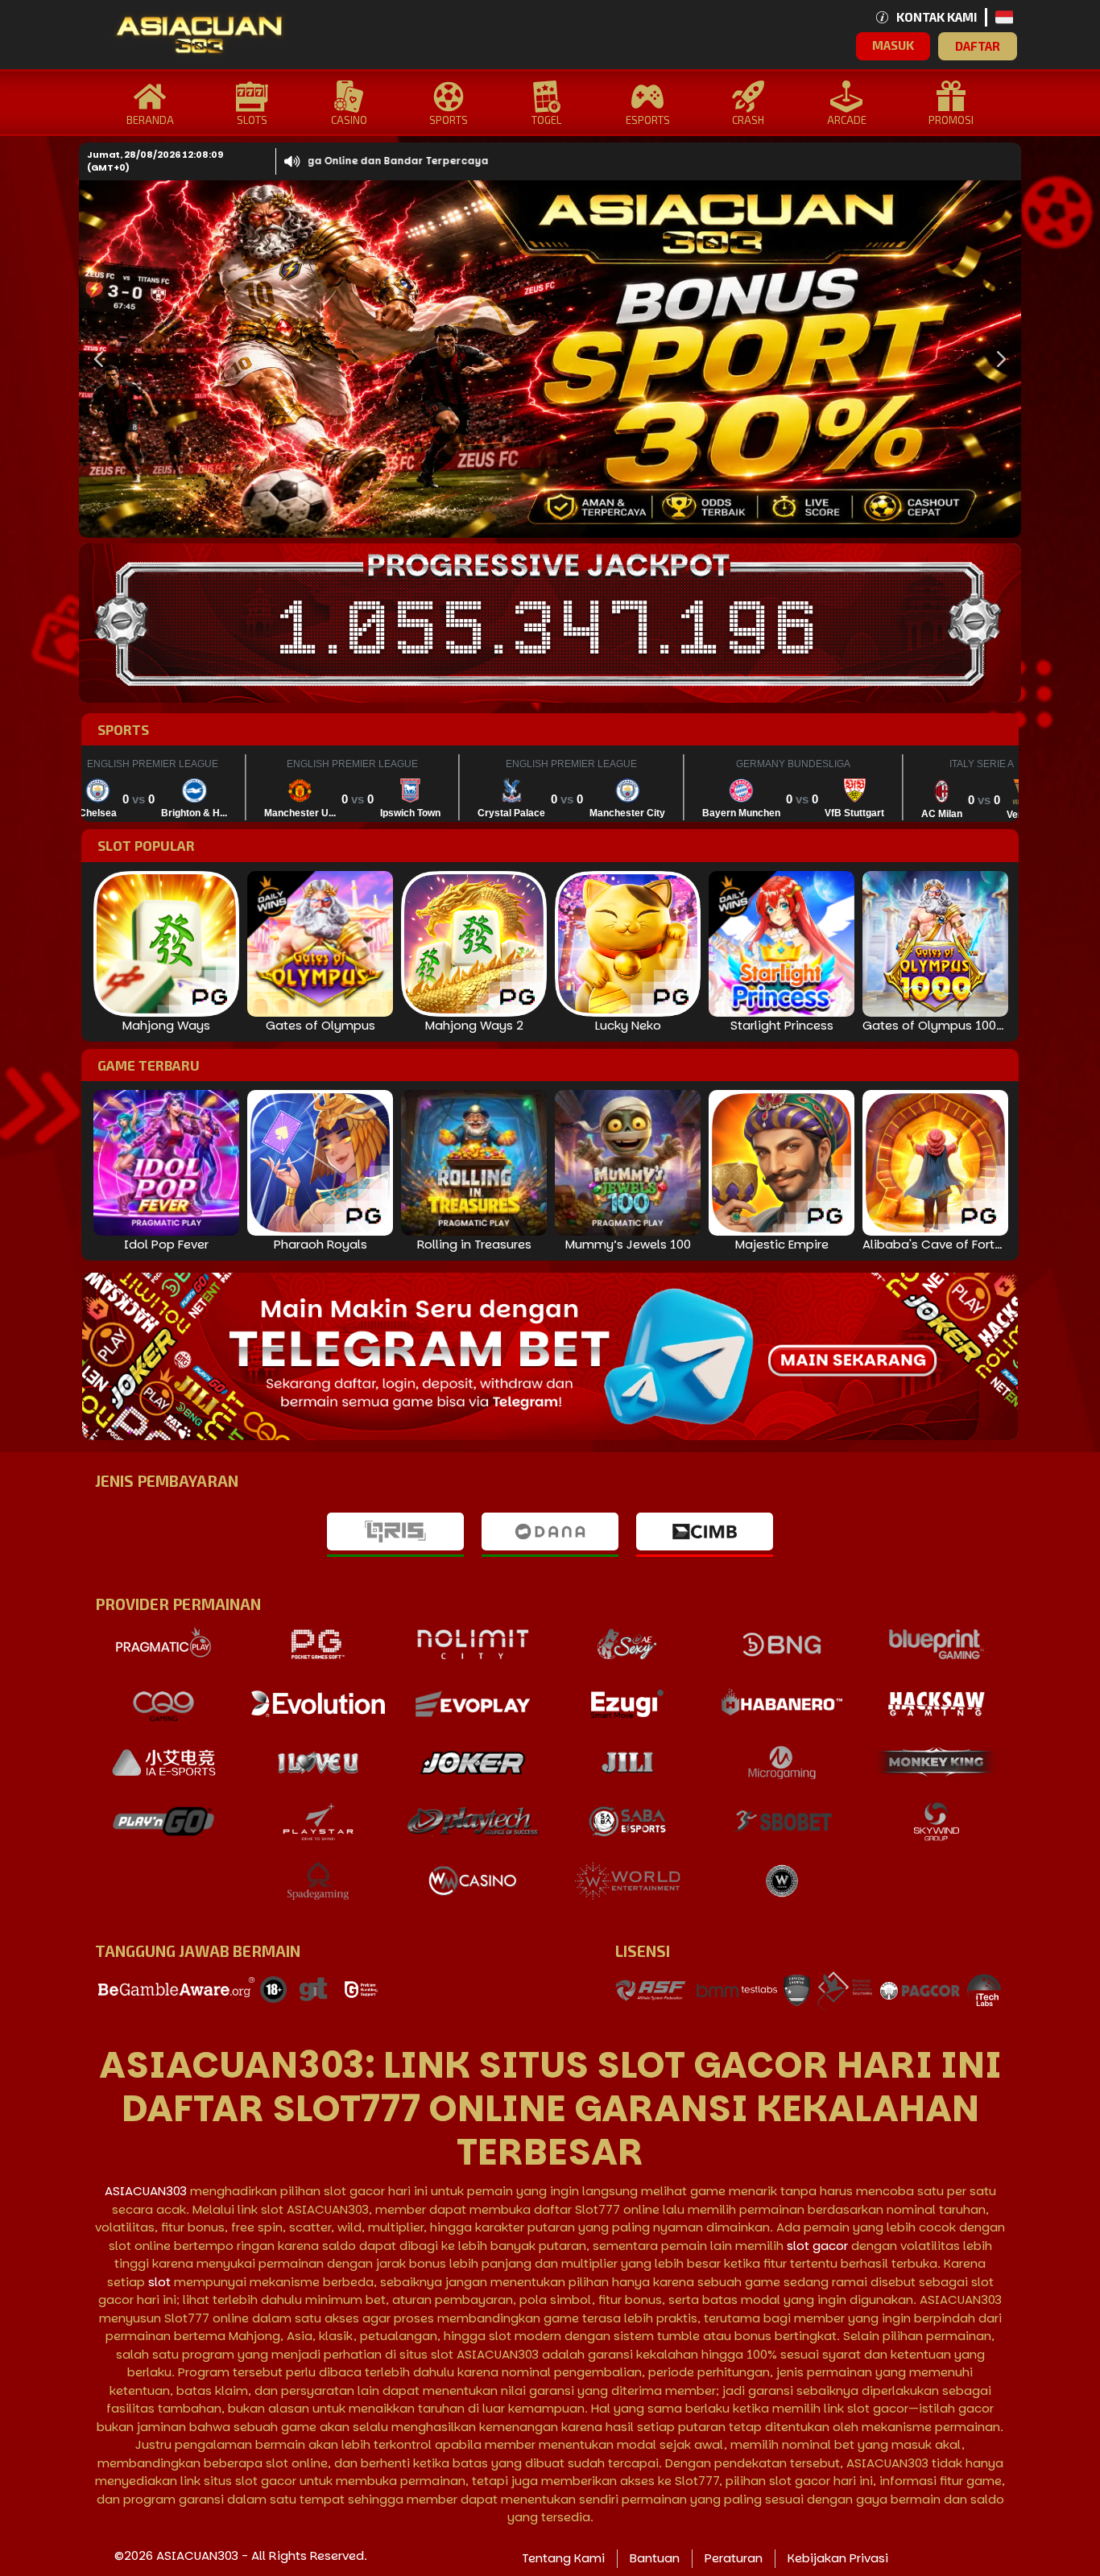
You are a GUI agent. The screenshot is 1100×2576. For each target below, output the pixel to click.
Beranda (150, 120)
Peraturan (734, 2558)
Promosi (951, 120)
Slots (252, 120)
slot (159, 2282)
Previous (95, 359)
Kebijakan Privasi (838, 2558)
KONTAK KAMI (937, 17)
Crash (748, 120)
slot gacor (817, 2246)
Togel (546, 120)
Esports (648, 120)
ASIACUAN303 (146, 2191)
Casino (349, 120)
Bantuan (655, 2558)
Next (997, 359)
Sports (449, 120)
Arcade (847, 120)
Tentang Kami (563, 2558)
